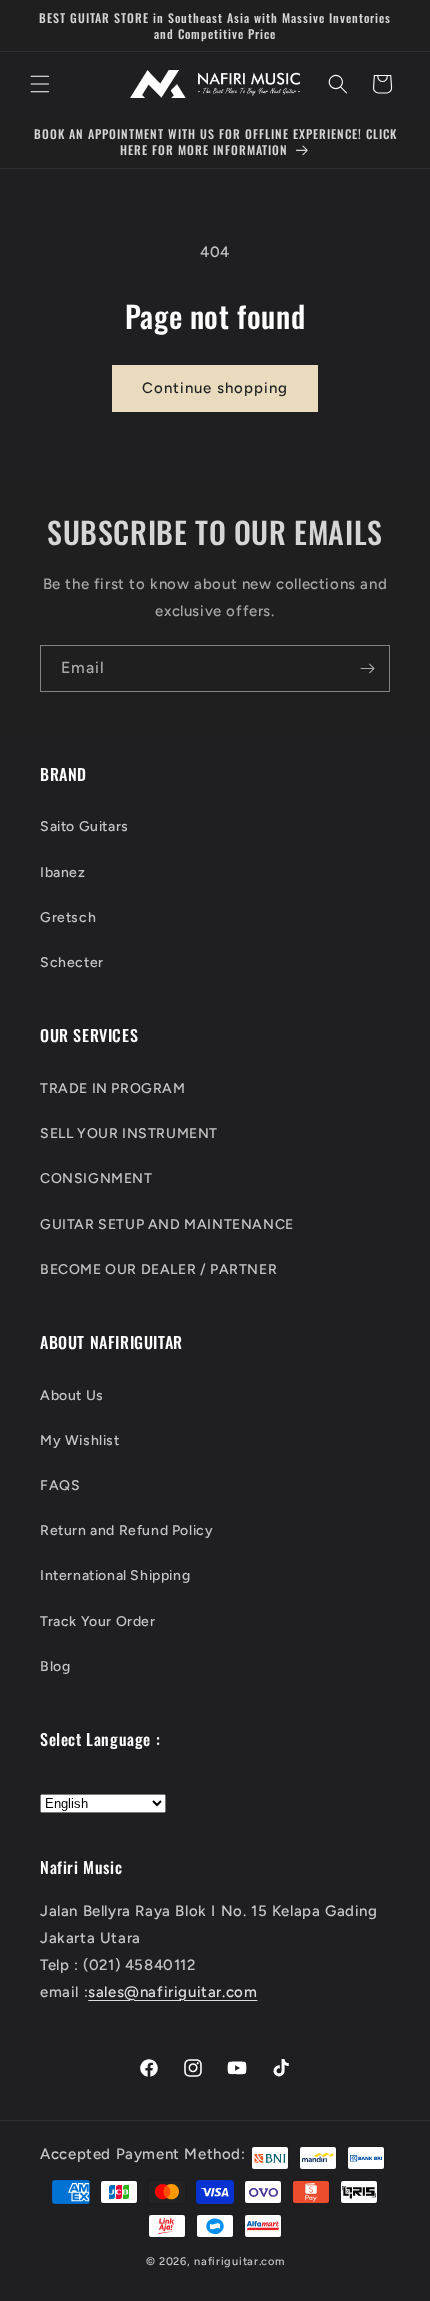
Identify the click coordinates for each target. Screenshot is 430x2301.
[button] (40, 84)
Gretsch (68, 917)
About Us (72, 1395)
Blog (55, 1666)
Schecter (72, 962)
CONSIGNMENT (96, 1178)
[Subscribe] (367, 668)
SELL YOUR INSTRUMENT (129, 1133)
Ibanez (63, 872)
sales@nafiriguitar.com (172, 1992)
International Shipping (115, 1575)
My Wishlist (80, 1440)
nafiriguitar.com (239, 2261)
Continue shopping (215, 388)
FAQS (60, 1485)
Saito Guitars (84, 826)
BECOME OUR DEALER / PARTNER (158, 1269)
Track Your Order (98, 1621)
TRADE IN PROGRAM (113, 1088)
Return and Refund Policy (126, 1530)
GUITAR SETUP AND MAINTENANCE (167, 1224)
